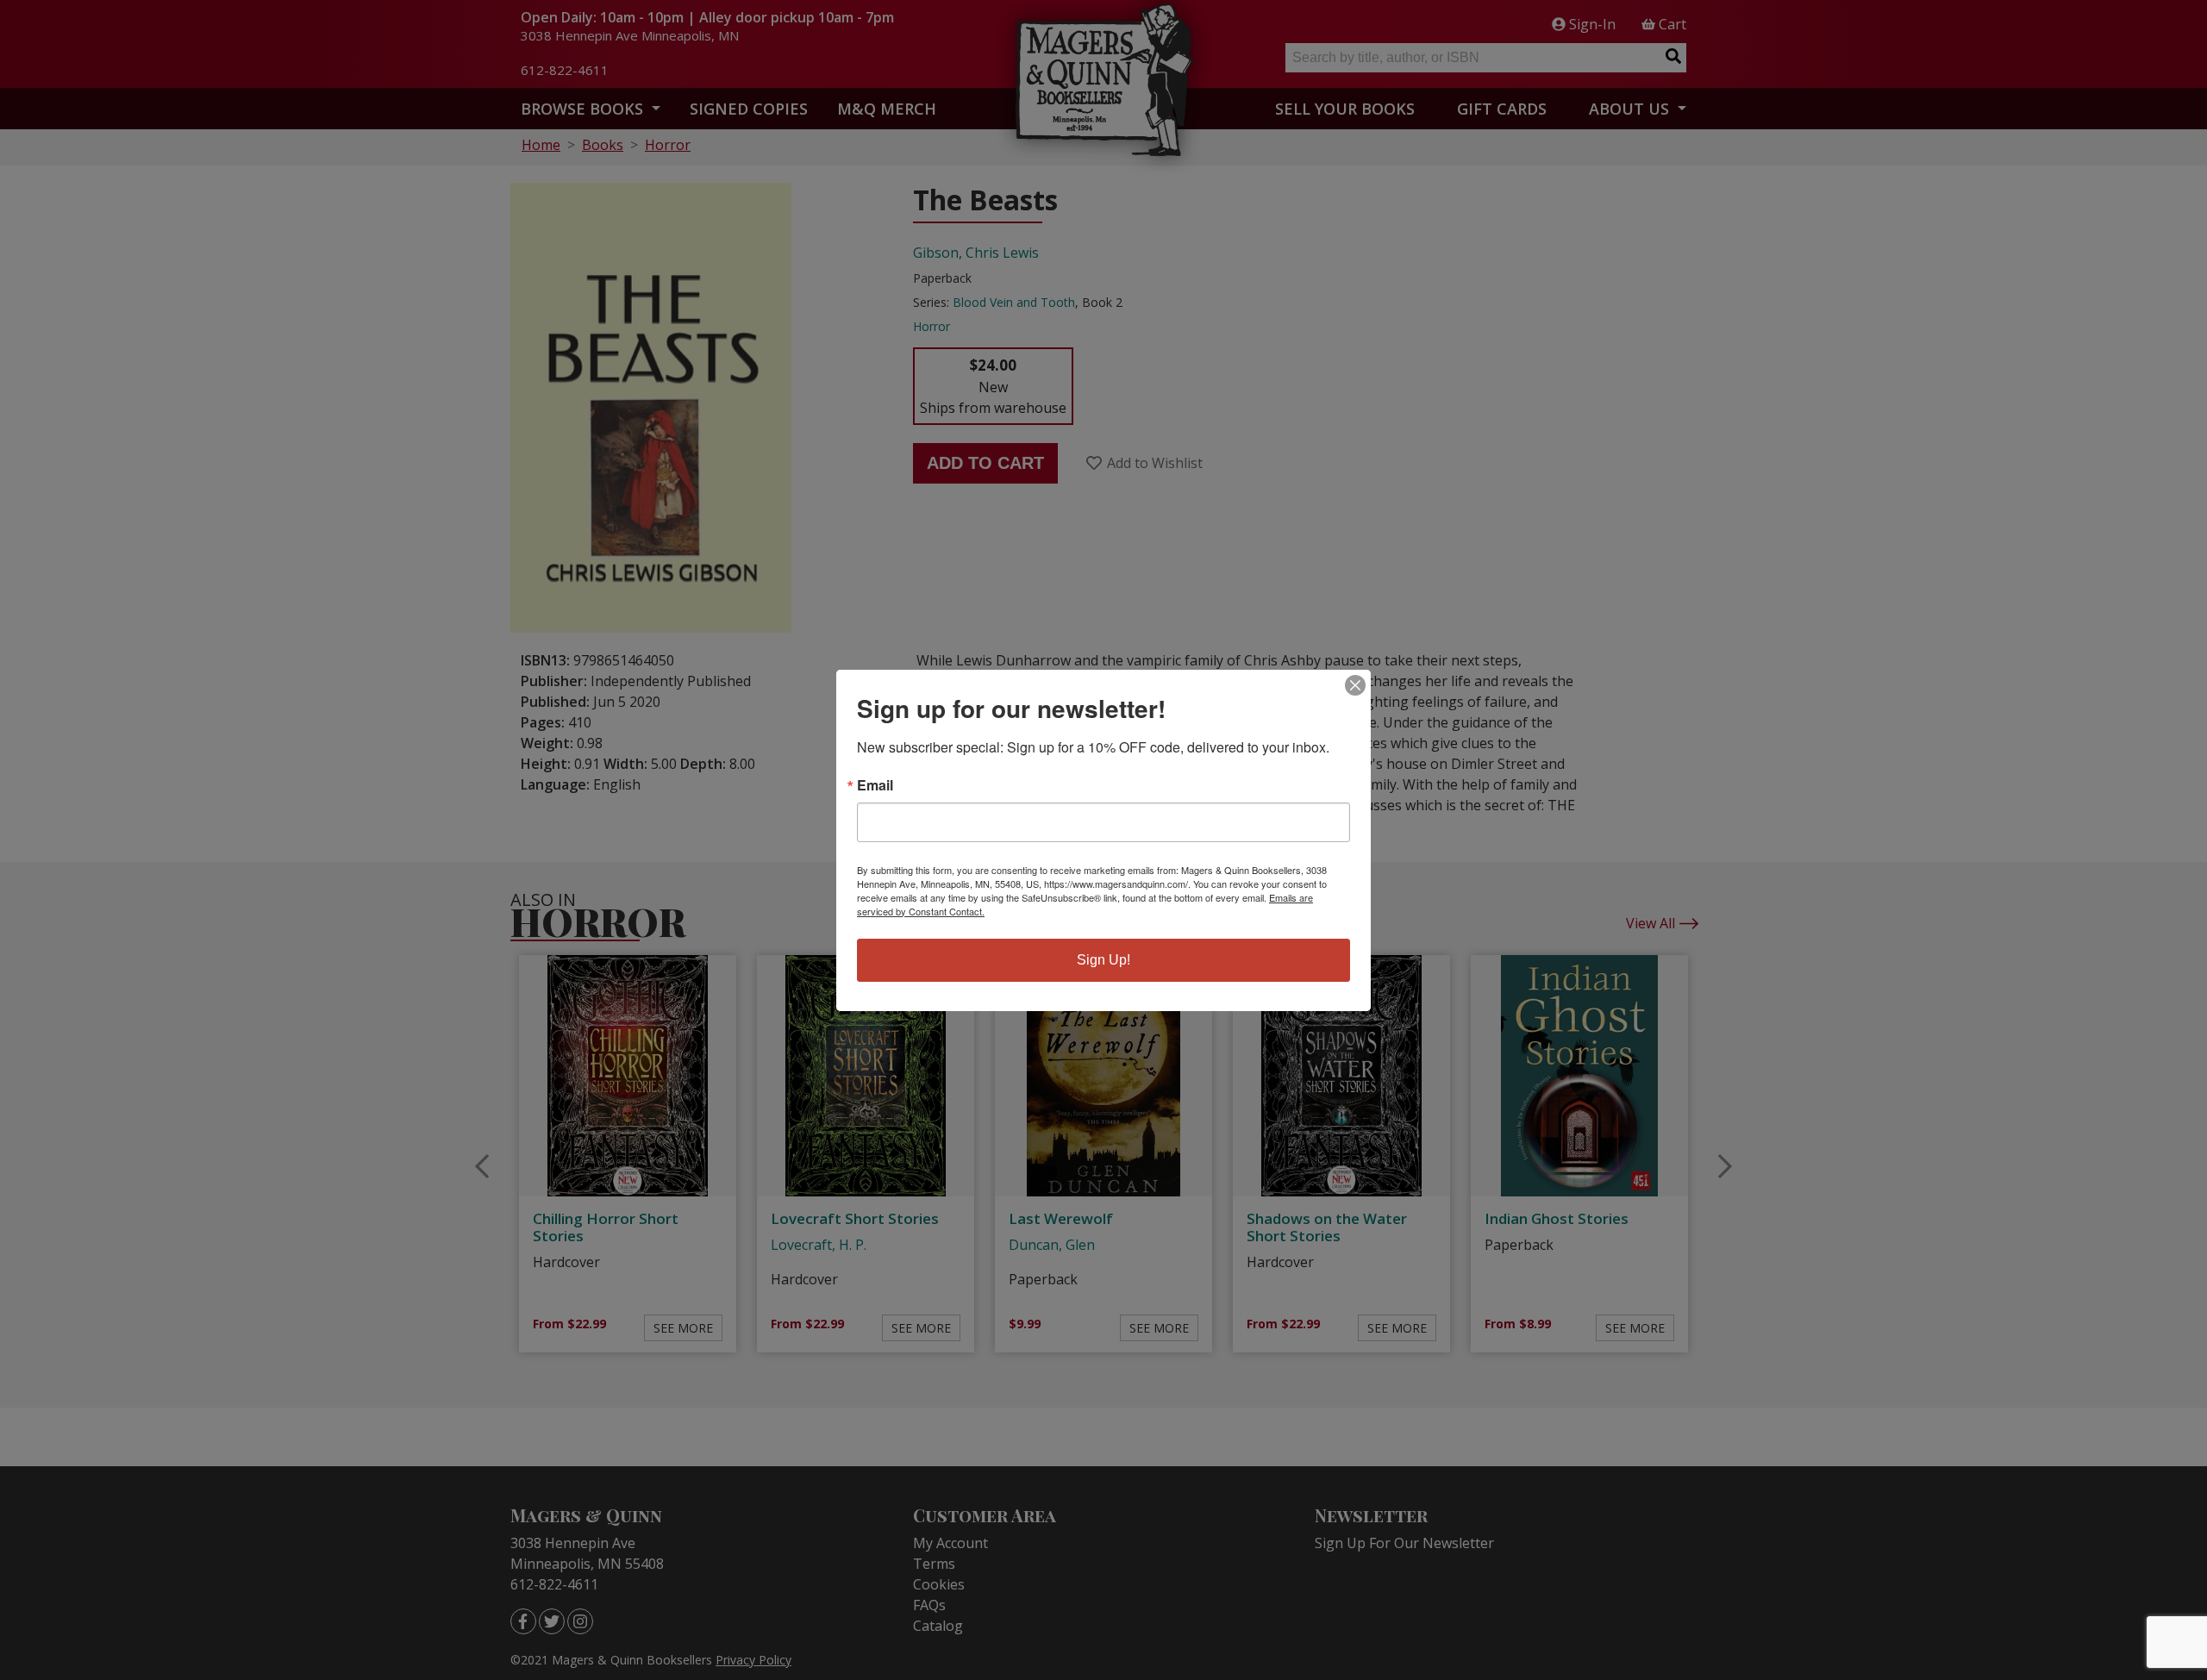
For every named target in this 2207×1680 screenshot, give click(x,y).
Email (875, 785)
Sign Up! (1103, 960)
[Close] (1355, 685)
